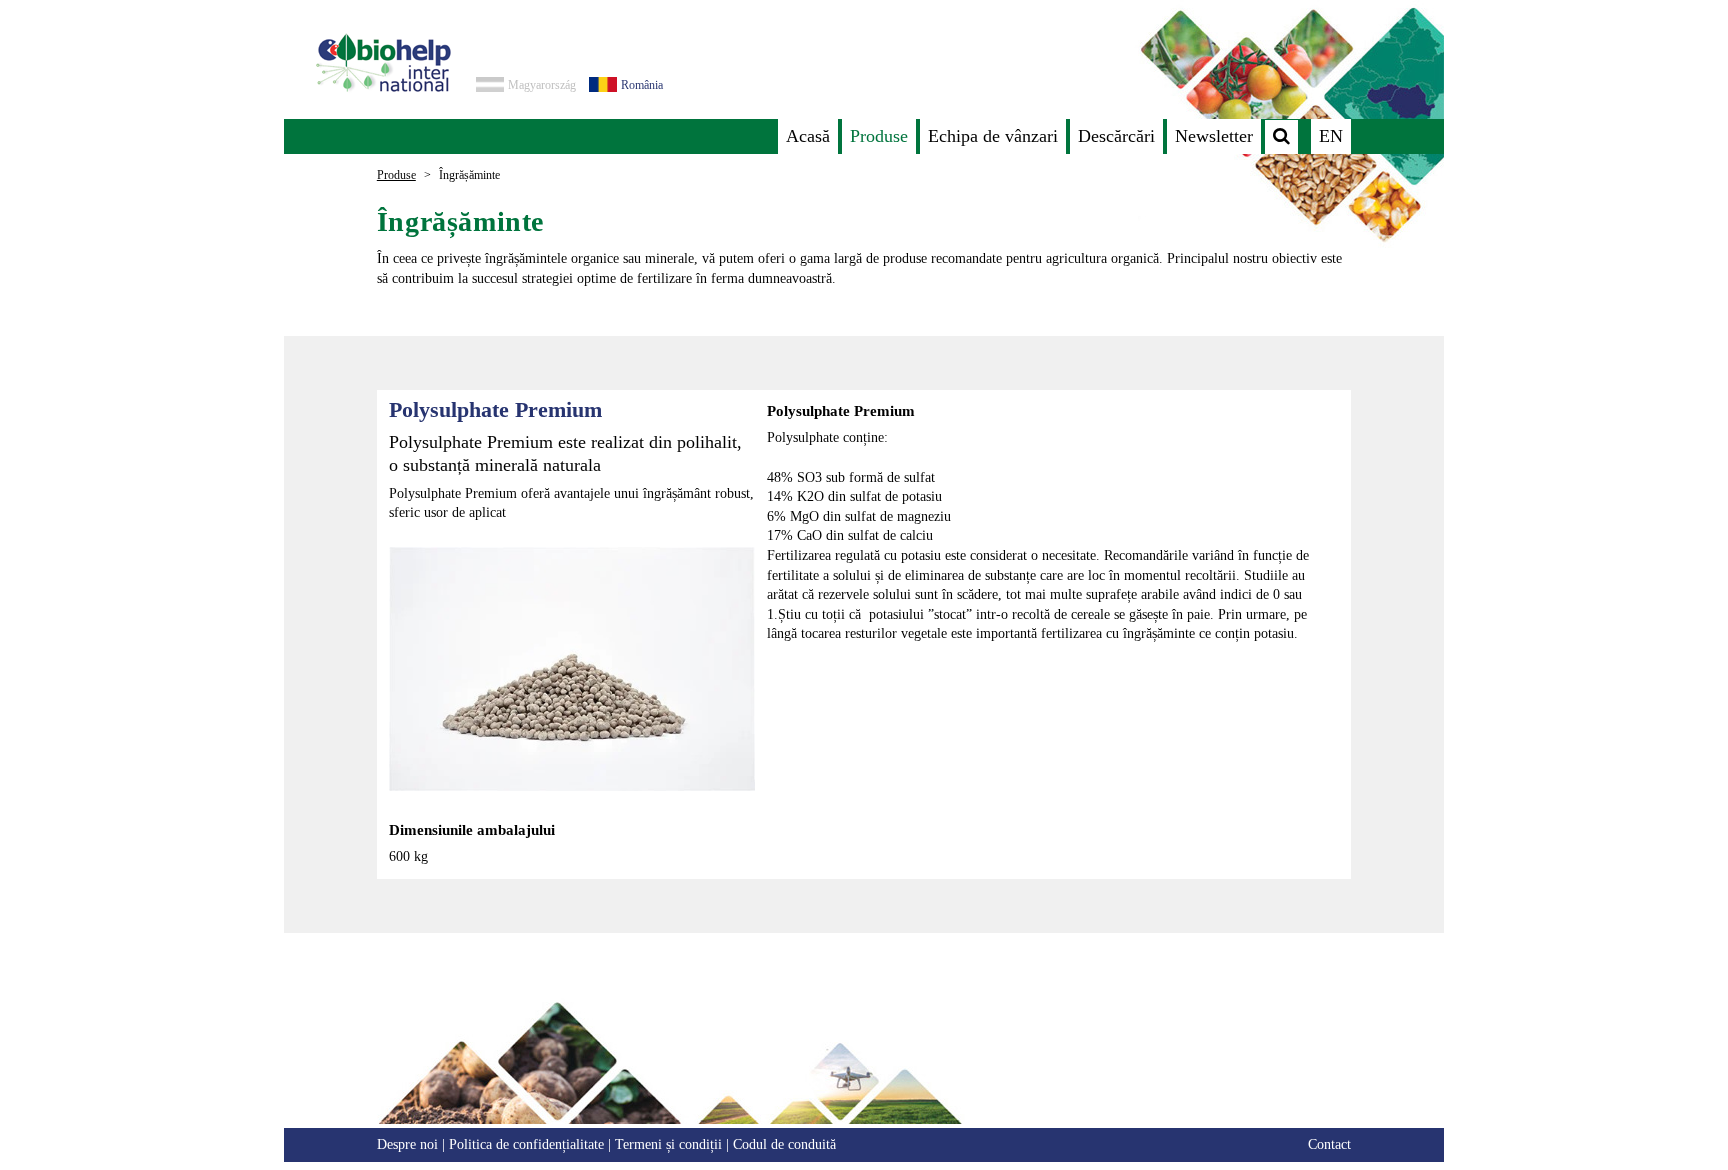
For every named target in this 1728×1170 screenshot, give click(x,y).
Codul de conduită (784, 1144)
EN (1331, 136)
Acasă (808, 136)
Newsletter (1214, 136)
